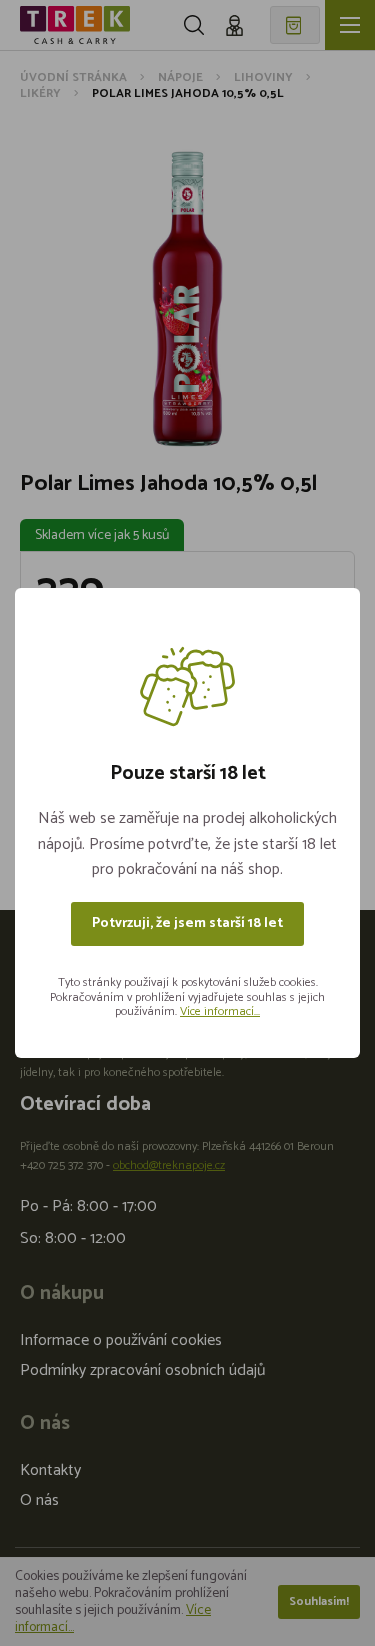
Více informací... (220, 1011)
